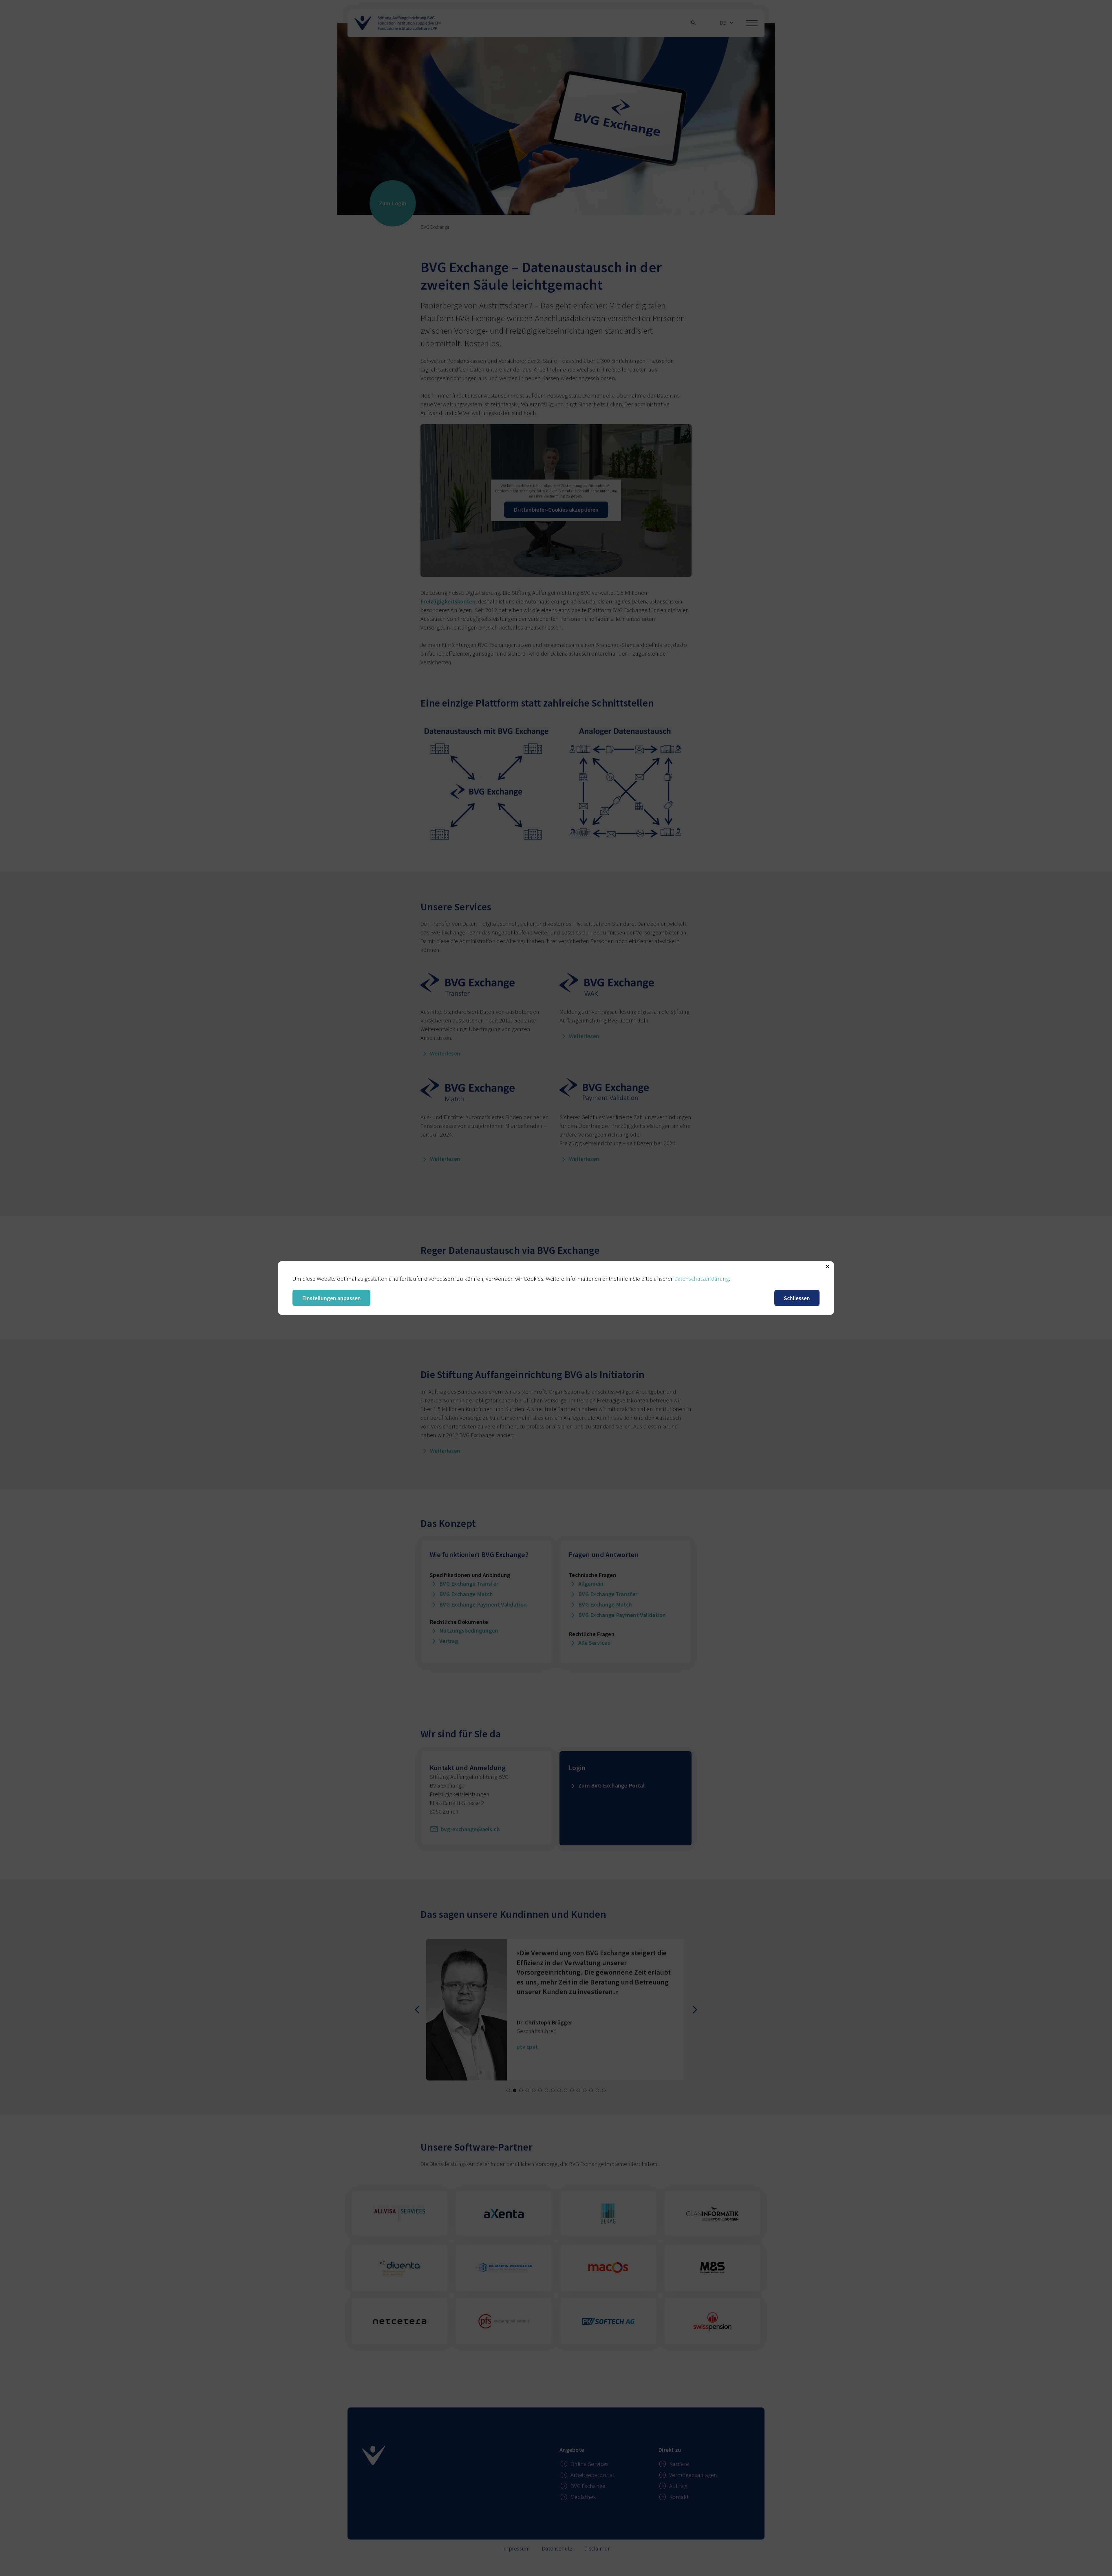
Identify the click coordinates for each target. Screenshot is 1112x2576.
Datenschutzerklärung (702, 1279)
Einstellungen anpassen (331, 1298)
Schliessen (797, 1298)
